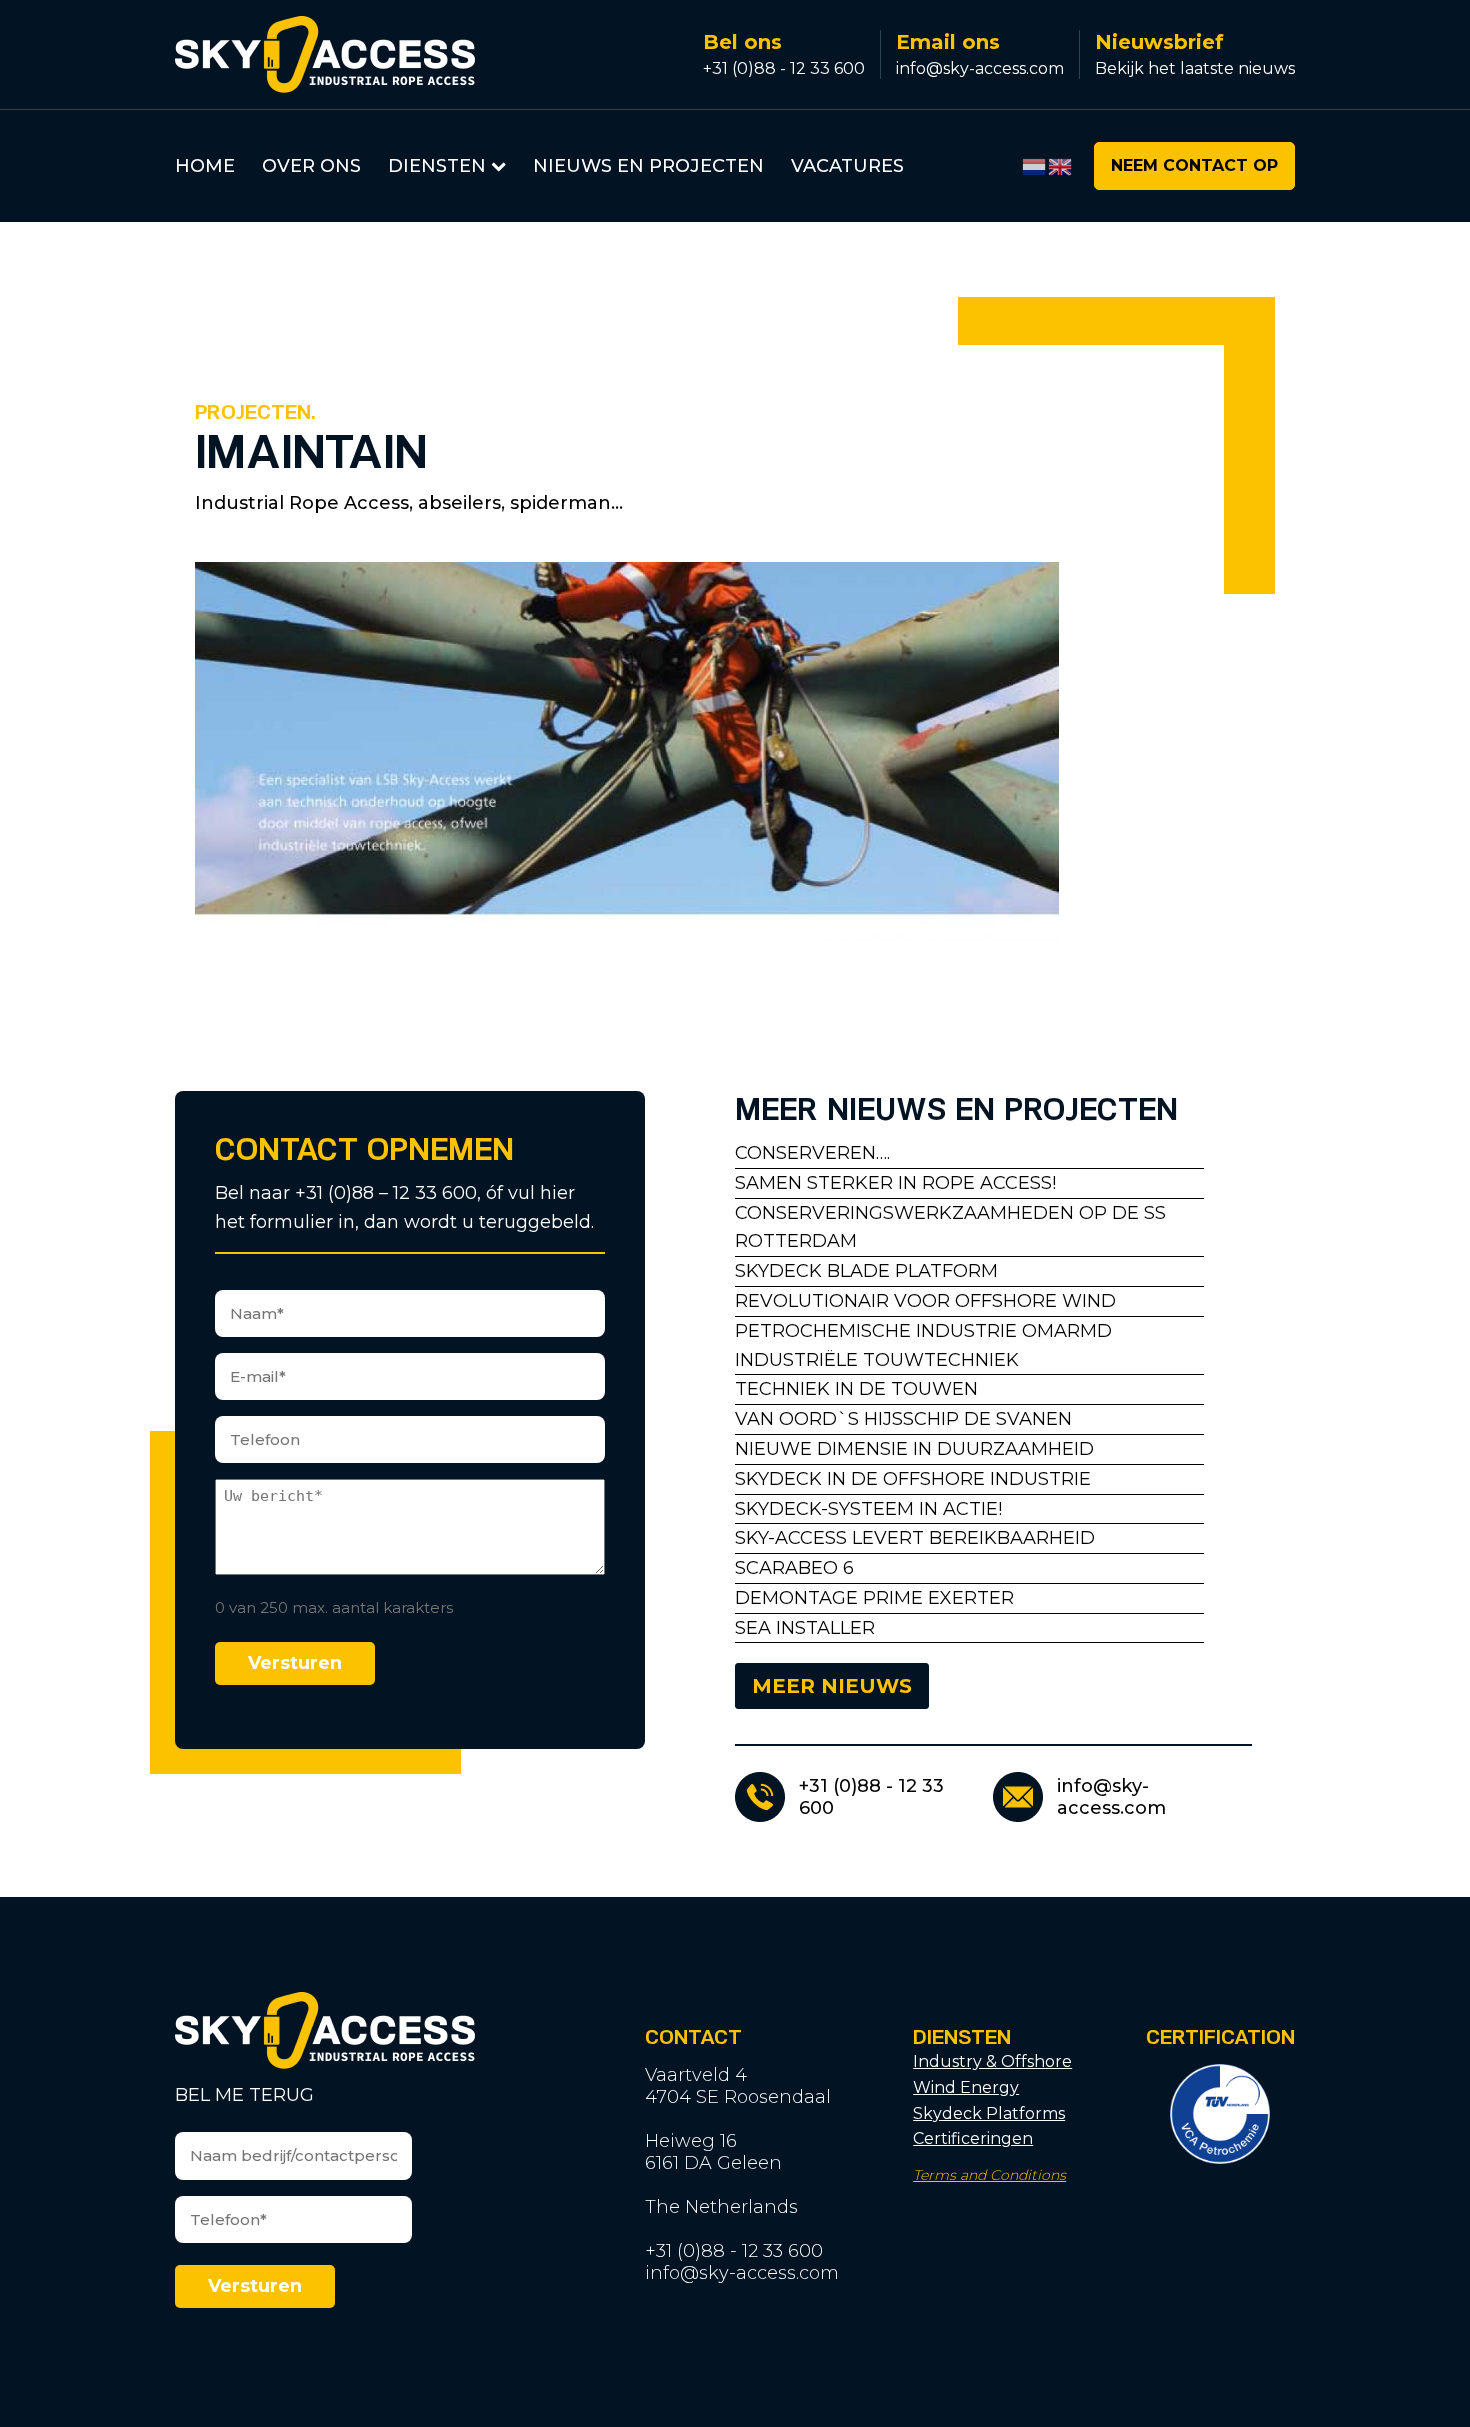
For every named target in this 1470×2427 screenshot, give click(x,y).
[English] (1061, 165)
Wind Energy (966, 2087)
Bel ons (742, 42)
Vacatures (847, 166)
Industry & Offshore (992, 2061)
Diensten (437, 166)
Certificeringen (973, 2138)
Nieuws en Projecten (648, 166)
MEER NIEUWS (832, 1686)
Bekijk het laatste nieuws (1195, 68)
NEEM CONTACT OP (1194, 165)
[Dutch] (1035, 165)
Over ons (311, 166)
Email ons (948, 42)
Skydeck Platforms (989, 2113)
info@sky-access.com (980, 68)
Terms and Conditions (989, 2175)
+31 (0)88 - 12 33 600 (784, 68)
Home (205, 166)
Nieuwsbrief (1159, 42)
